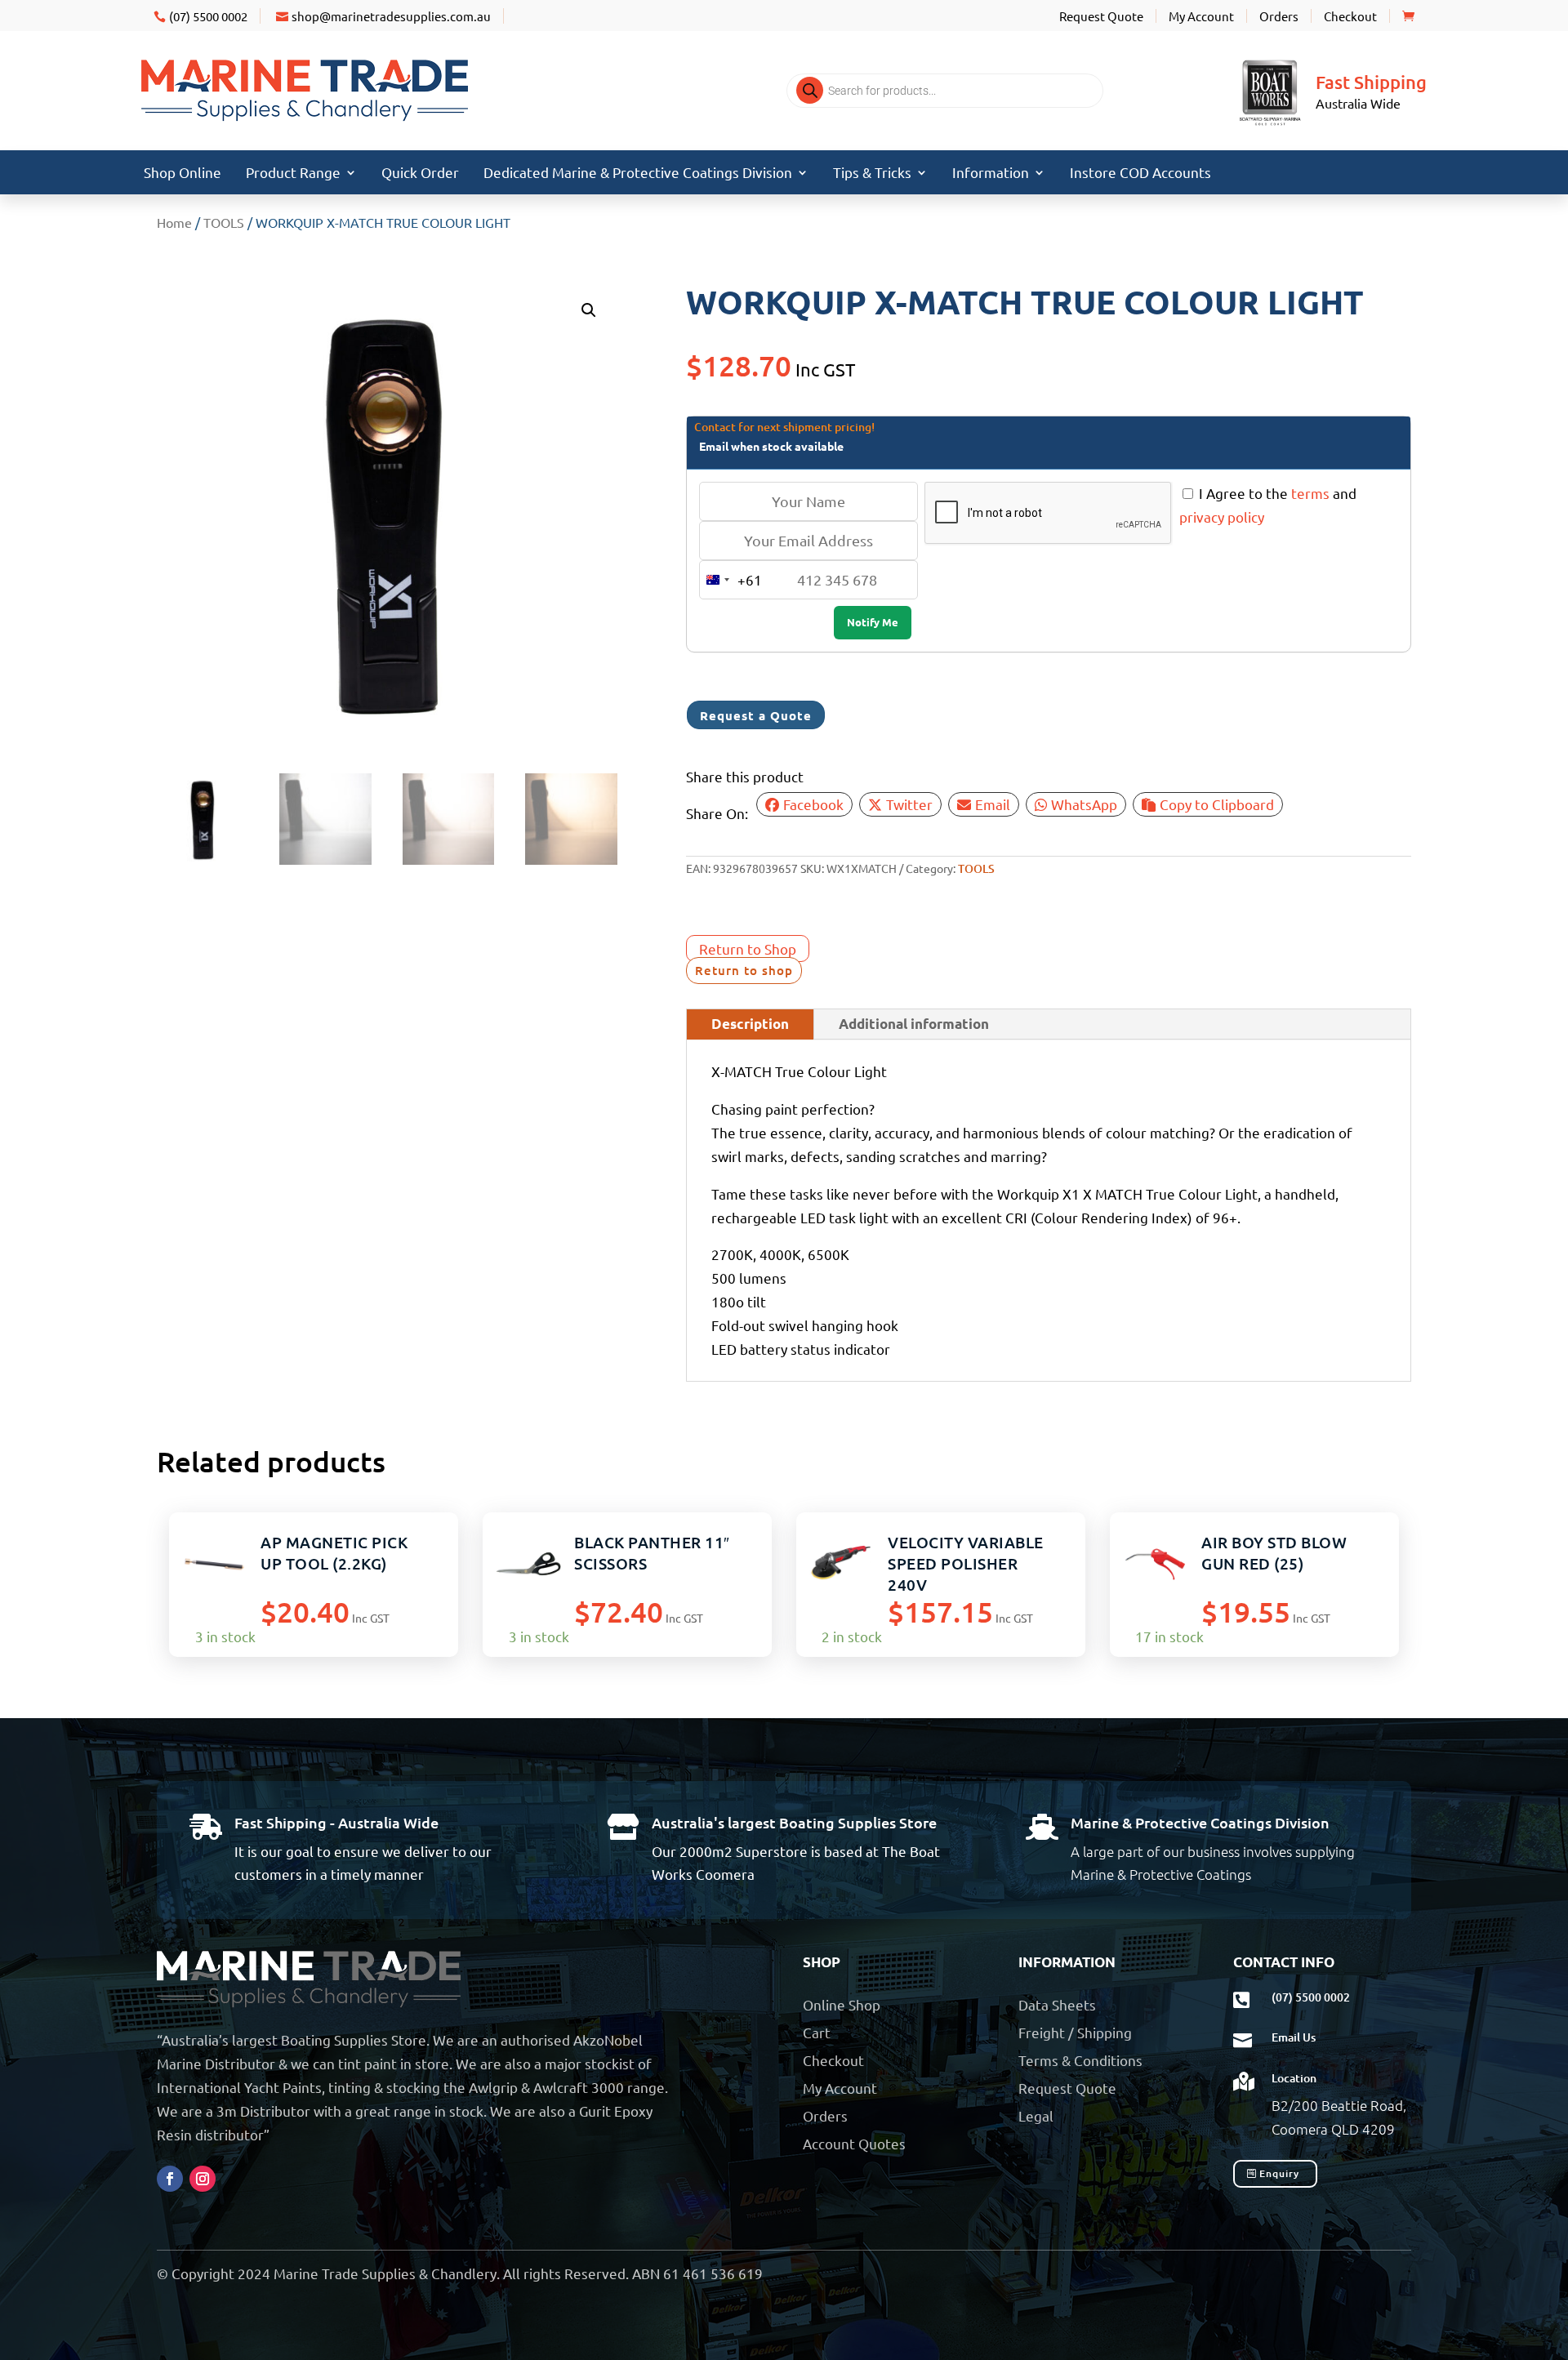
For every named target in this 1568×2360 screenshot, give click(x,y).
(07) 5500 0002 (208, 16)
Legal (1036, 2115)
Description (750, 1024)
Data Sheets (1057, 2004)
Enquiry (1279, 2173)
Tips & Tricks (872, 174)
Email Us (1294, 2037)
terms (1310, 493)
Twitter (909, 804)
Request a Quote (756, 715)
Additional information (914, 1024)
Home (174, 222)
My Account (1201, 16)
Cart (817, 2032)
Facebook (813, 804)
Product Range (293, 174)
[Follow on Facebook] (170, 2179)
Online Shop (842, 2004)
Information (991, 174)
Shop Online (183, 174)
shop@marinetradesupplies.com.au (391, 16)
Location (1294, 2078)
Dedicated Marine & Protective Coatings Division (638, 174)
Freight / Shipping (1075, 2032)
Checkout (1350, 16)
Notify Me (873, 622)
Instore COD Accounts (1140, 174)
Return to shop (744, 970)
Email (993, 804)
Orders (1279, 16)
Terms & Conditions (1080, 2060)
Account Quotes (854, 2143)
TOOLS (224, 222)
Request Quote (1101, 16)
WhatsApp (1084, 804)
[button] (589, 310)
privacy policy (1222, 517)
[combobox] (731, 580)
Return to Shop (748, 948)
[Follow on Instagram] (203, 2179)
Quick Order (420, 174)
